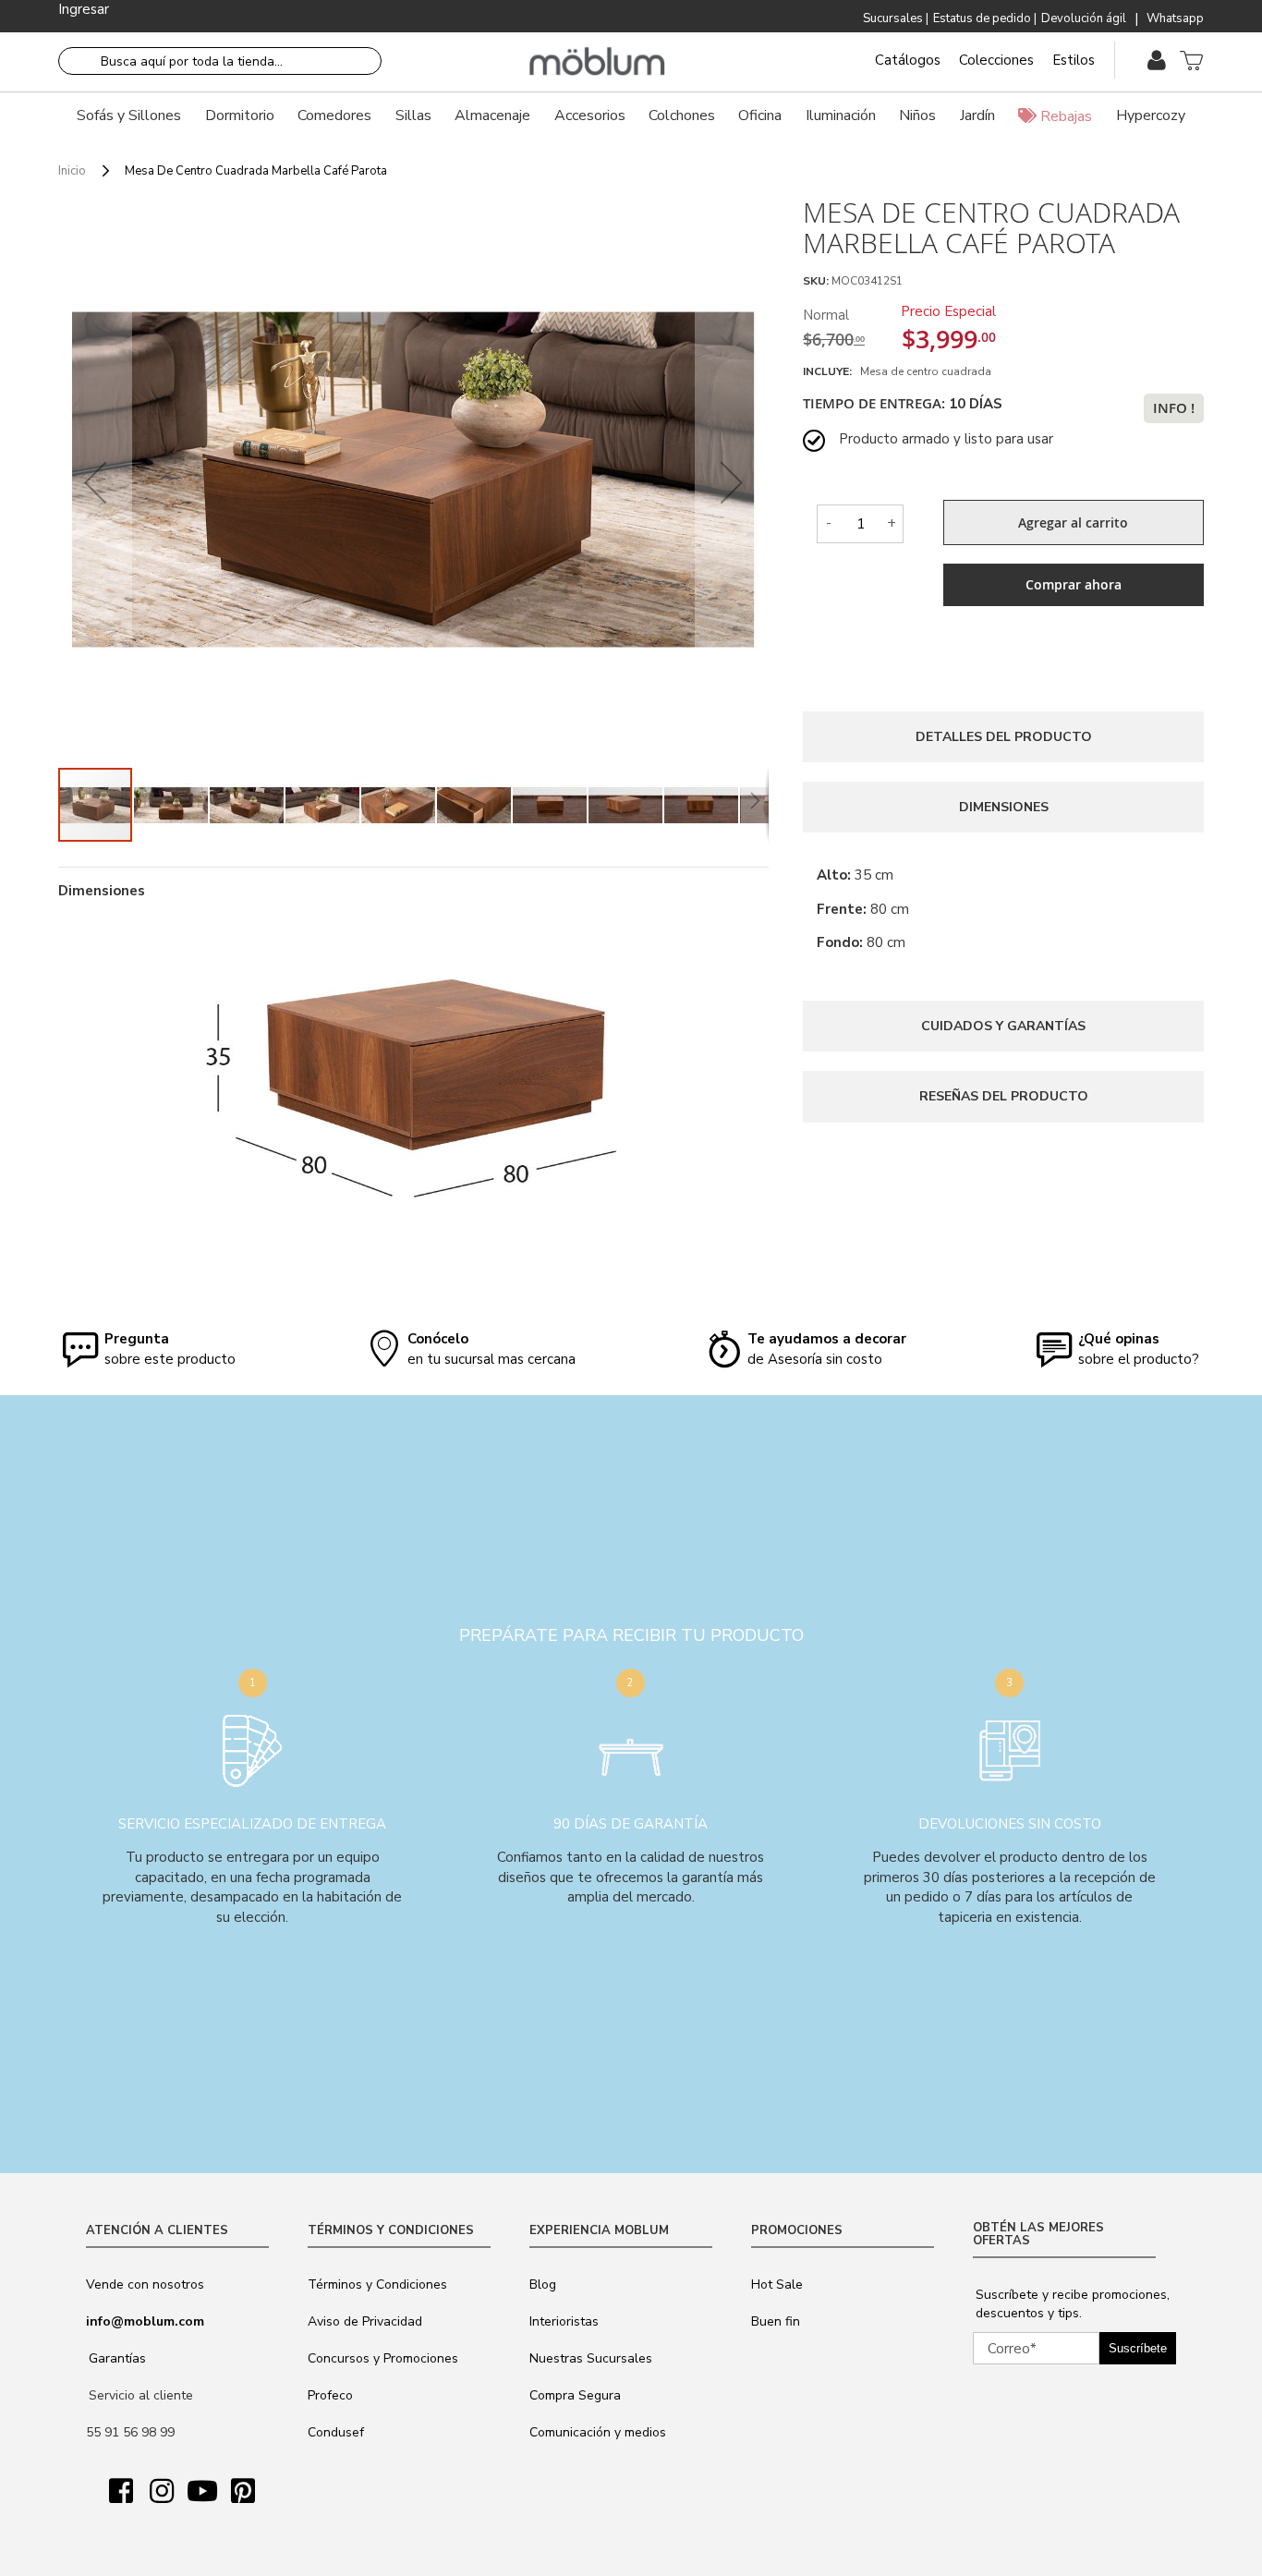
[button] (95, 482)
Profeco (330, 2395)
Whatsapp (1175, 18)
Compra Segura (575, 2395)
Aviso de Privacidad (365, 2321)
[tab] (1003, 737)
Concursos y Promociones (383, 2358)
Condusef (336, 2432)
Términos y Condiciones (377, 2284)
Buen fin (776, 2321)
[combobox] (220, 61)
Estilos (1074, 60)
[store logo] (597, 62)
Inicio (72, 171)
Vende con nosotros (145, 2284)
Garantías (117, 2358)
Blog (543, 2284)
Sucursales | (896, 18)
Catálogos (908, 60)
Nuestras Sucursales (591, 2358)
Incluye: (830, 371)
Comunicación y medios (598, 2432)
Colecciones (996, 60)
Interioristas (564, 2321)
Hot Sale (777, 2284)
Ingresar (84, 9)
